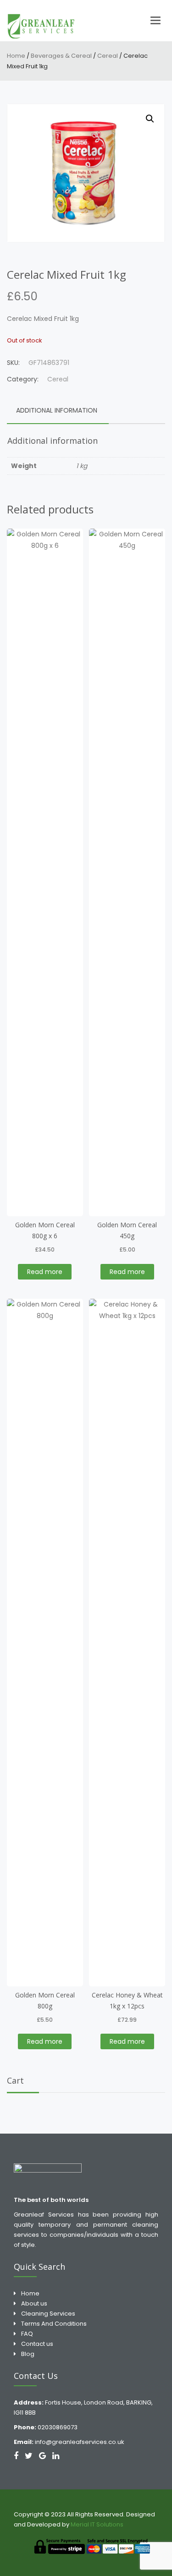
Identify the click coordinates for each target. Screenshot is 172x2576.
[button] (150, 119)
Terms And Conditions (54, 2324)
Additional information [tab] (57, 410)
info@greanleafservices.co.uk (80, 2442)
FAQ (27, 2334)
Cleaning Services (48, 2314)
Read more (45, 1272)
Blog (28, 2354)
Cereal (108, 56)
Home (16, 56)
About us (34, 2303)
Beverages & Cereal (61, 56)
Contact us (37, 2344)
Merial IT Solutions (98, 2524)
